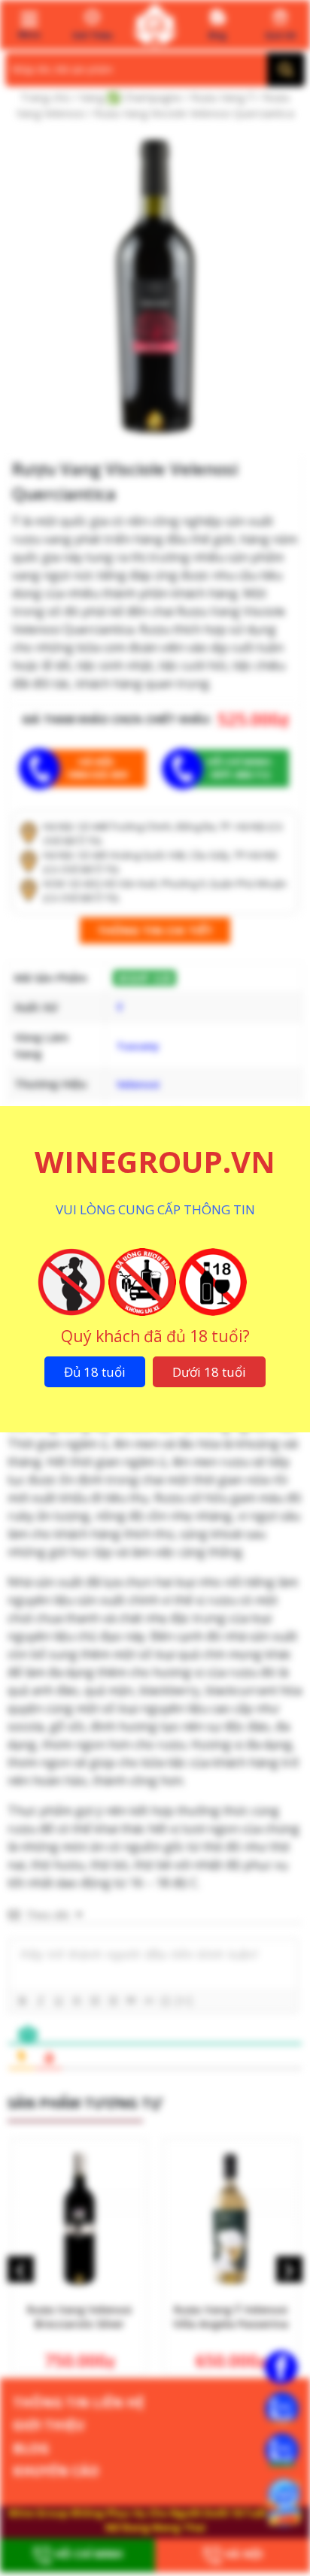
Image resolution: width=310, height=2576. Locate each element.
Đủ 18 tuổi (95, 1372)
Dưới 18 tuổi (209, 1372)
